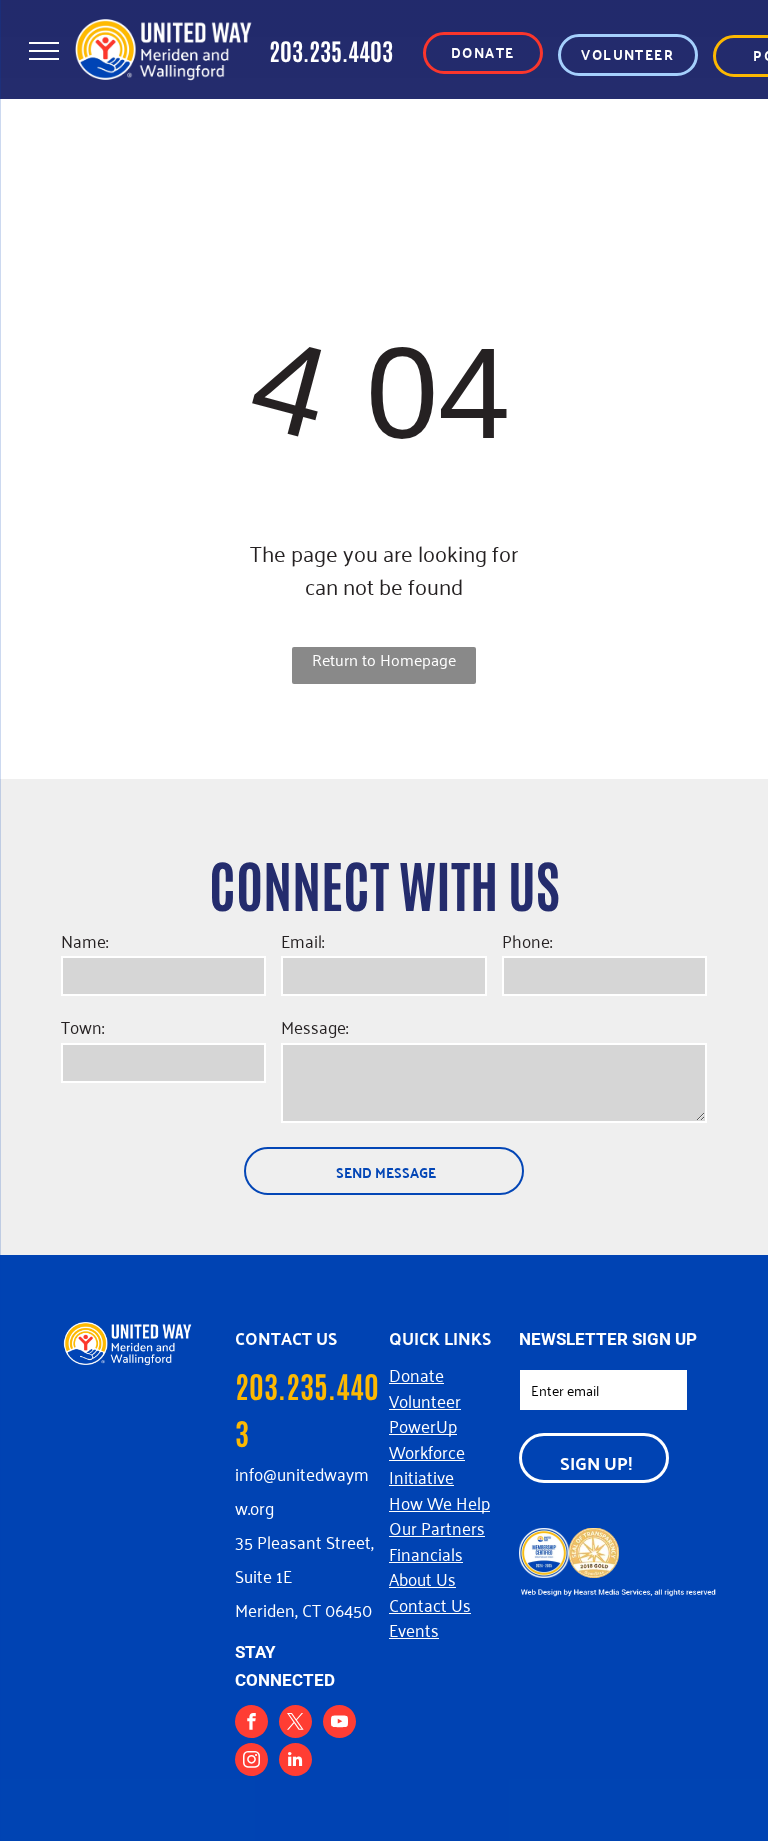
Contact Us (430, 1604)
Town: (82, 1027)
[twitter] (295, 1724)
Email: (302, 941)
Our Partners (437, 1527)
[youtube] (339, 1724)
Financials (426, 1553)
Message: (314, 1027)
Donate (416, 1374)
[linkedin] (295, 1762)
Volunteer (425, 1400)
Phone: (527, 941)
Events (414, 1629)
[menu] (44, 51)
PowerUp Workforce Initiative (427, 1450)
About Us (422, 1578)
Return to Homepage (384, 660)
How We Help (439, 1502)
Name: (84, 941)
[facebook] (251, 1724)
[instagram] (251, 1762)
